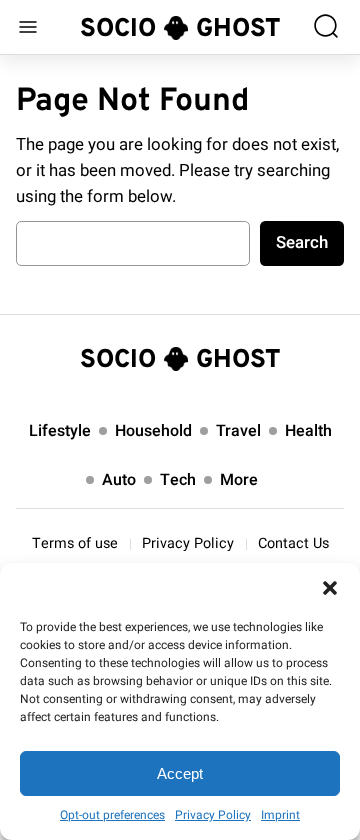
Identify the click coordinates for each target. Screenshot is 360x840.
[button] (330, 588)
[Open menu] (28, 27)
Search (302, 242)
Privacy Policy (213, 815)
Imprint (280, 815)
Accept (180, 773)
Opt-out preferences (112, 815)
